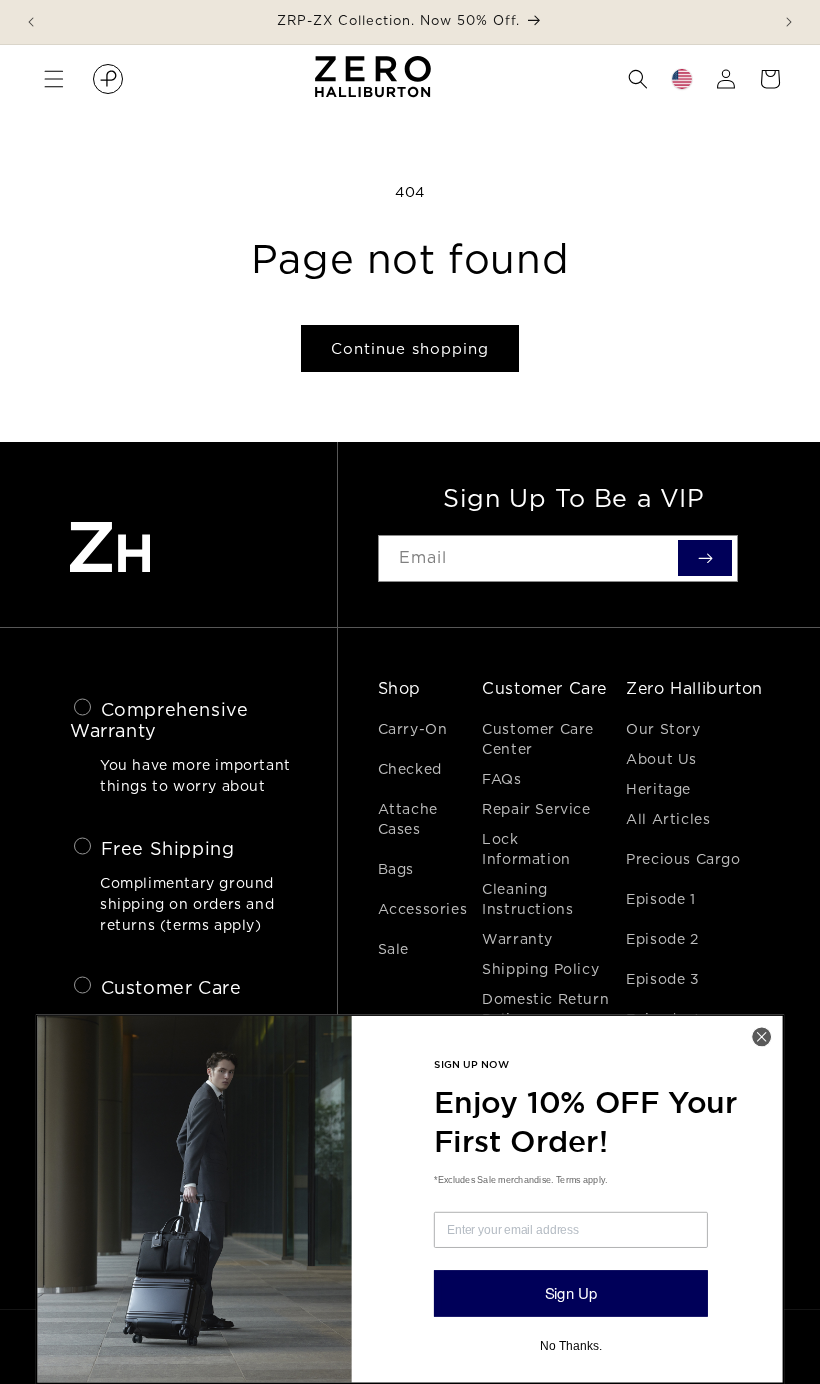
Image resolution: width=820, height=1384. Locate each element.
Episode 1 (660, 899)
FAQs (501, 779)
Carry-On (413, 729)
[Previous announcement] (31, 22)
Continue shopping (410, 349)
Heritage (658, 789)
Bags (396, 869)
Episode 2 (662, 939)
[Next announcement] (789, 22)
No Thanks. (570, 1345)
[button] (54, 79)
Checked (410, 769)
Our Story (663, 729)
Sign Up (571, 1293)
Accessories (423, 909)
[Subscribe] (705, 558)
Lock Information (526, 849)
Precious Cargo (683, 859)
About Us (661, 759)
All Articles (668, 819)
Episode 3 (662, 979)
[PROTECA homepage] (108, 79)
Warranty (517, 939)
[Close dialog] (761, 1036)
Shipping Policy (540, 969)
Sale (393, 949)
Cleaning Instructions (527, 899)
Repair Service (536, 809)
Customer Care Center (538, 739)
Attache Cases (408, 819)
